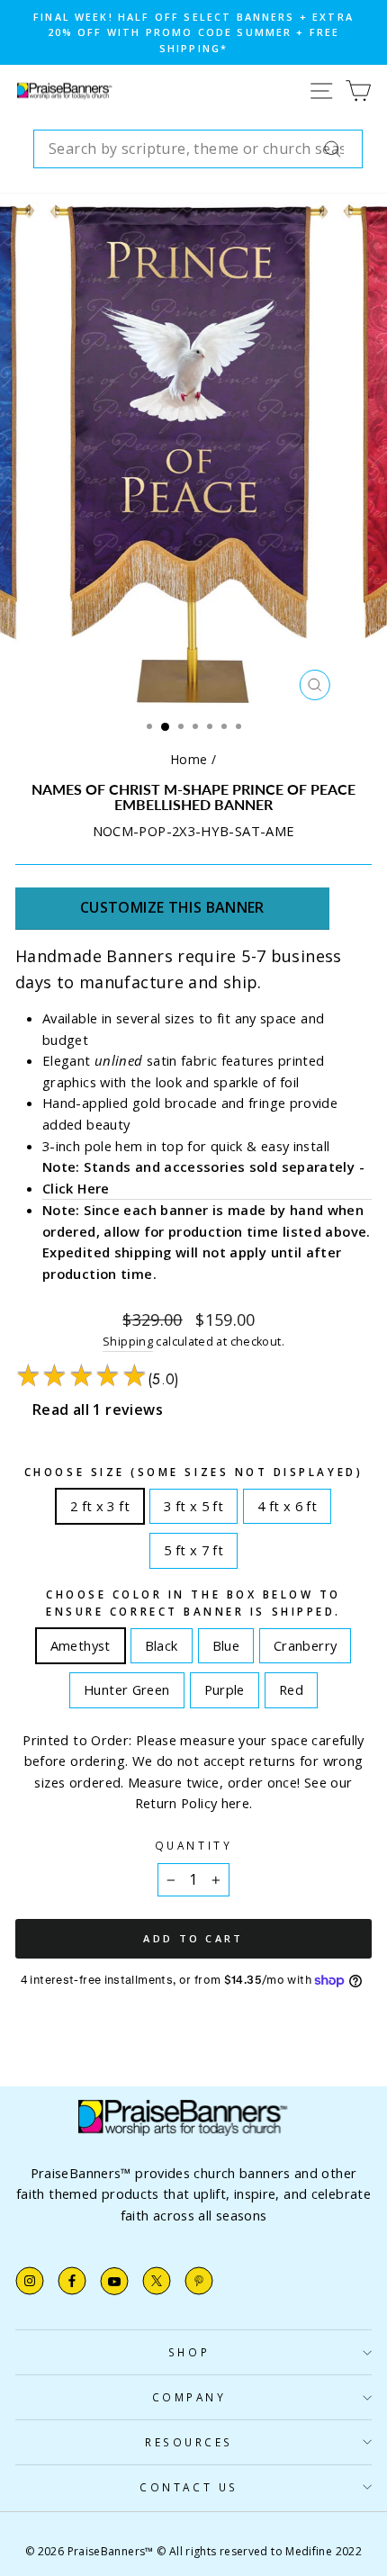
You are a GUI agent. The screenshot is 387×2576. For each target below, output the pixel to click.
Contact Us (189, 2487)
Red (292, 1686)
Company (189, 2397)
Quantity (193, 1845)
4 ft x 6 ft (287, 1502)
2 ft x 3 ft (100, 1502)
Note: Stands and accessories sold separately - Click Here (203, 1177)
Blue (226, 1642)
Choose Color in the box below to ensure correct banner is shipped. (193, 1603)
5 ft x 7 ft (193, 1546)
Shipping (128, 1342)
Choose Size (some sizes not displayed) (193, 1472)
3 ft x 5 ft (193, 1502)
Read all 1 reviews (98, 1410)
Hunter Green (126, 1686)
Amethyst (81, 1642)
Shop (189, 2352)
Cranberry (305, 1642)
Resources (189, 2442)
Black (161, 1642)
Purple (224, 1686)
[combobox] (198, 149)
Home (189, 759)
